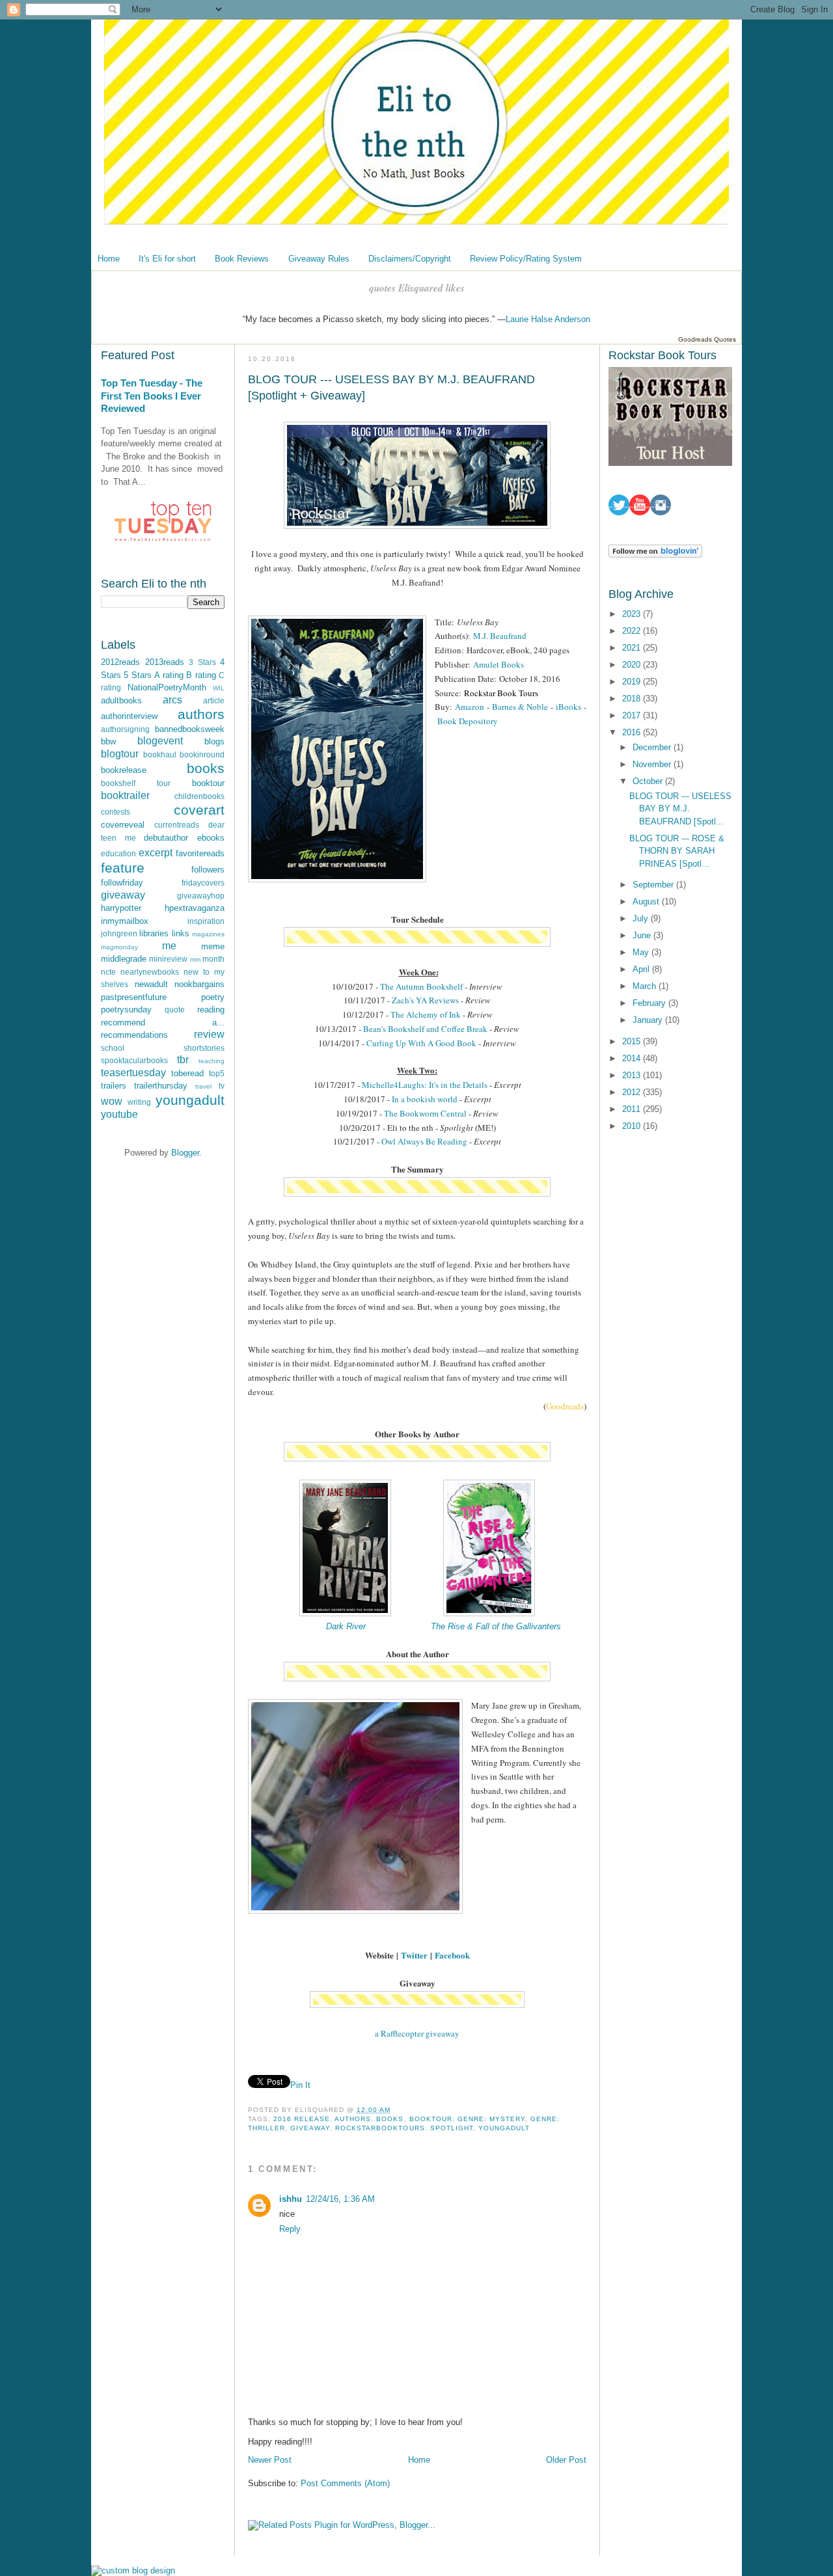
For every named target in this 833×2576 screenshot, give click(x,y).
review (209, 1034)
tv (222, 1086)
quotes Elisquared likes (417, 288)
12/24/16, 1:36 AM (340, 2199)
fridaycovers (203, 883)
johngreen (119, 933)
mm (195, 959)
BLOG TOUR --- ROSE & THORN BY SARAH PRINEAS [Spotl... (677, 851)
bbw (108, 741)
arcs (172, 700)
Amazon (471, 707)
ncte (108, 972)
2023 (633, 614)
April (642, 969)
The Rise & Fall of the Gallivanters (496, 1626)
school (113, 1048)
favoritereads (200, 853)
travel (203, 1086)
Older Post (566, 2460)
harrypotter (121, 908)
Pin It (300, 2085)
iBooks (568, 707)
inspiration (206, 921)
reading (211, 1010)
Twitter (414, 1955)
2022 (633, 631)
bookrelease (124, 770)
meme (213, 946)
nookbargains (199, 984)
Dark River (346, 1626)
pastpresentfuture (134, 997)
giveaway (123, 895)
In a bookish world (425, 1099)
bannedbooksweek (190, 729)
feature (123, 868)
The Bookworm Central (425, 1113)
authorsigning (125, 729)
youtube (119, 1114)
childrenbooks (199, 796)
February (650, 1003)
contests (116, 812)
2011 (633, 1109)
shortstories (204, 1048)
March (646, 986)
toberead (187, 1073)
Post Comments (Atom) (345, 2483)
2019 (633, 682)
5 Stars (137, 675)
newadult (151, 984)
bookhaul (160, 754)
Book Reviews (242, 259)
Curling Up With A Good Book (421, 1043)
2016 (633, 732)
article (214, 700)
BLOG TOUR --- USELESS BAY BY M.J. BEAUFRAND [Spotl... (680, 809)
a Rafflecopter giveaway (417, 2033)
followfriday (122, 883)
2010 (633, 1126)
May (642, 952)
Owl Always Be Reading (424, 1141)
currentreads (177, 825)
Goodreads (565, 1406)
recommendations (134, 1035)
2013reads (165, 662)
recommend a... (163, 1023)
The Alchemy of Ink (426, 1014)
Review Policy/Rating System (526, 259)
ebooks (211, 838)
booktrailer (125, 795)
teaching (212, 1061)
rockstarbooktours (380, 2128)
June (643, 935)
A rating (169, 675)
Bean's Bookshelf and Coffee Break (425, 1029)
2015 (633, 1041)
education (118, 853)
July (642, 918)
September (654, 885)
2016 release (302, 2119)
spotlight (452, 2128)
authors (201, 714)
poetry (213, 997)
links (181, 933)
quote (175, 1010)
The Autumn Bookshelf (421, 986)
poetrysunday (126, 1010)
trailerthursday (161, 1086)
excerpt (156, 853)
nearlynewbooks (150, 972)
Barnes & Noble (520, 707)
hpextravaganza (195, 908)
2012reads (120, 662)
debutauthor (166, 838)
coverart (199, 810)
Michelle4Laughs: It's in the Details (425, 1085)
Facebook (452, 1955)
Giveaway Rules (319, 259)
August (647, 902)
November (653, 764)
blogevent (160, 741)
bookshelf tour (136, 783)
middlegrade (124, 959)
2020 (633, 665)
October (649, 781)
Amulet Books (498, 664)
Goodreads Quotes (707, 339)
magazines (208, 934)
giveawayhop (201, 896)
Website (379, 1955)
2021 (633, 648)
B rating (201, 675)
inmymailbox (125, 921)
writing (139, 1102)
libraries (154, 933)
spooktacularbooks (134, 1060)
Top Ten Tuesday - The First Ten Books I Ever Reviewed (152, 396)
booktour (208, 783)
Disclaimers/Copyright (410, 259)
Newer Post (270, 2460)
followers (208, 870)
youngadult (190, 1100)
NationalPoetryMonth (167, 687)
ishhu (291, 2199)
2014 (633, 1058)
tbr (183, 1060)
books (206, 768)
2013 (633, 1075)
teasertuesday (133, 1073)
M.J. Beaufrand (500, 636)
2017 (633, 715)
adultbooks (121, 700)
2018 (633, 698)
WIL (219, 688)
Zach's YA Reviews (425, 1000)
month (213, 959)
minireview (168, 959)
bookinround (202, 754)
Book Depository (468, 721)
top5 (217, 1073)
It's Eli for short (167, 259)
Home (109, 259)
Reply (290, 2229)
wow (112, 1101)
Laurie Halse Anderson (548, 319)
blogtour (120, 754)
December (653, 747)
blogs (214, 741)
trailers (114, 1086)
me (169, 946)
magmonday (119, 947)
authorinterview (129, 716)
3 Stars (202, 662)
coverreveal (123, 825)
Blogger (185, 1153)
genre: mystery (491, 2119)
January (649, 1020)
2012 (633, 1092)
